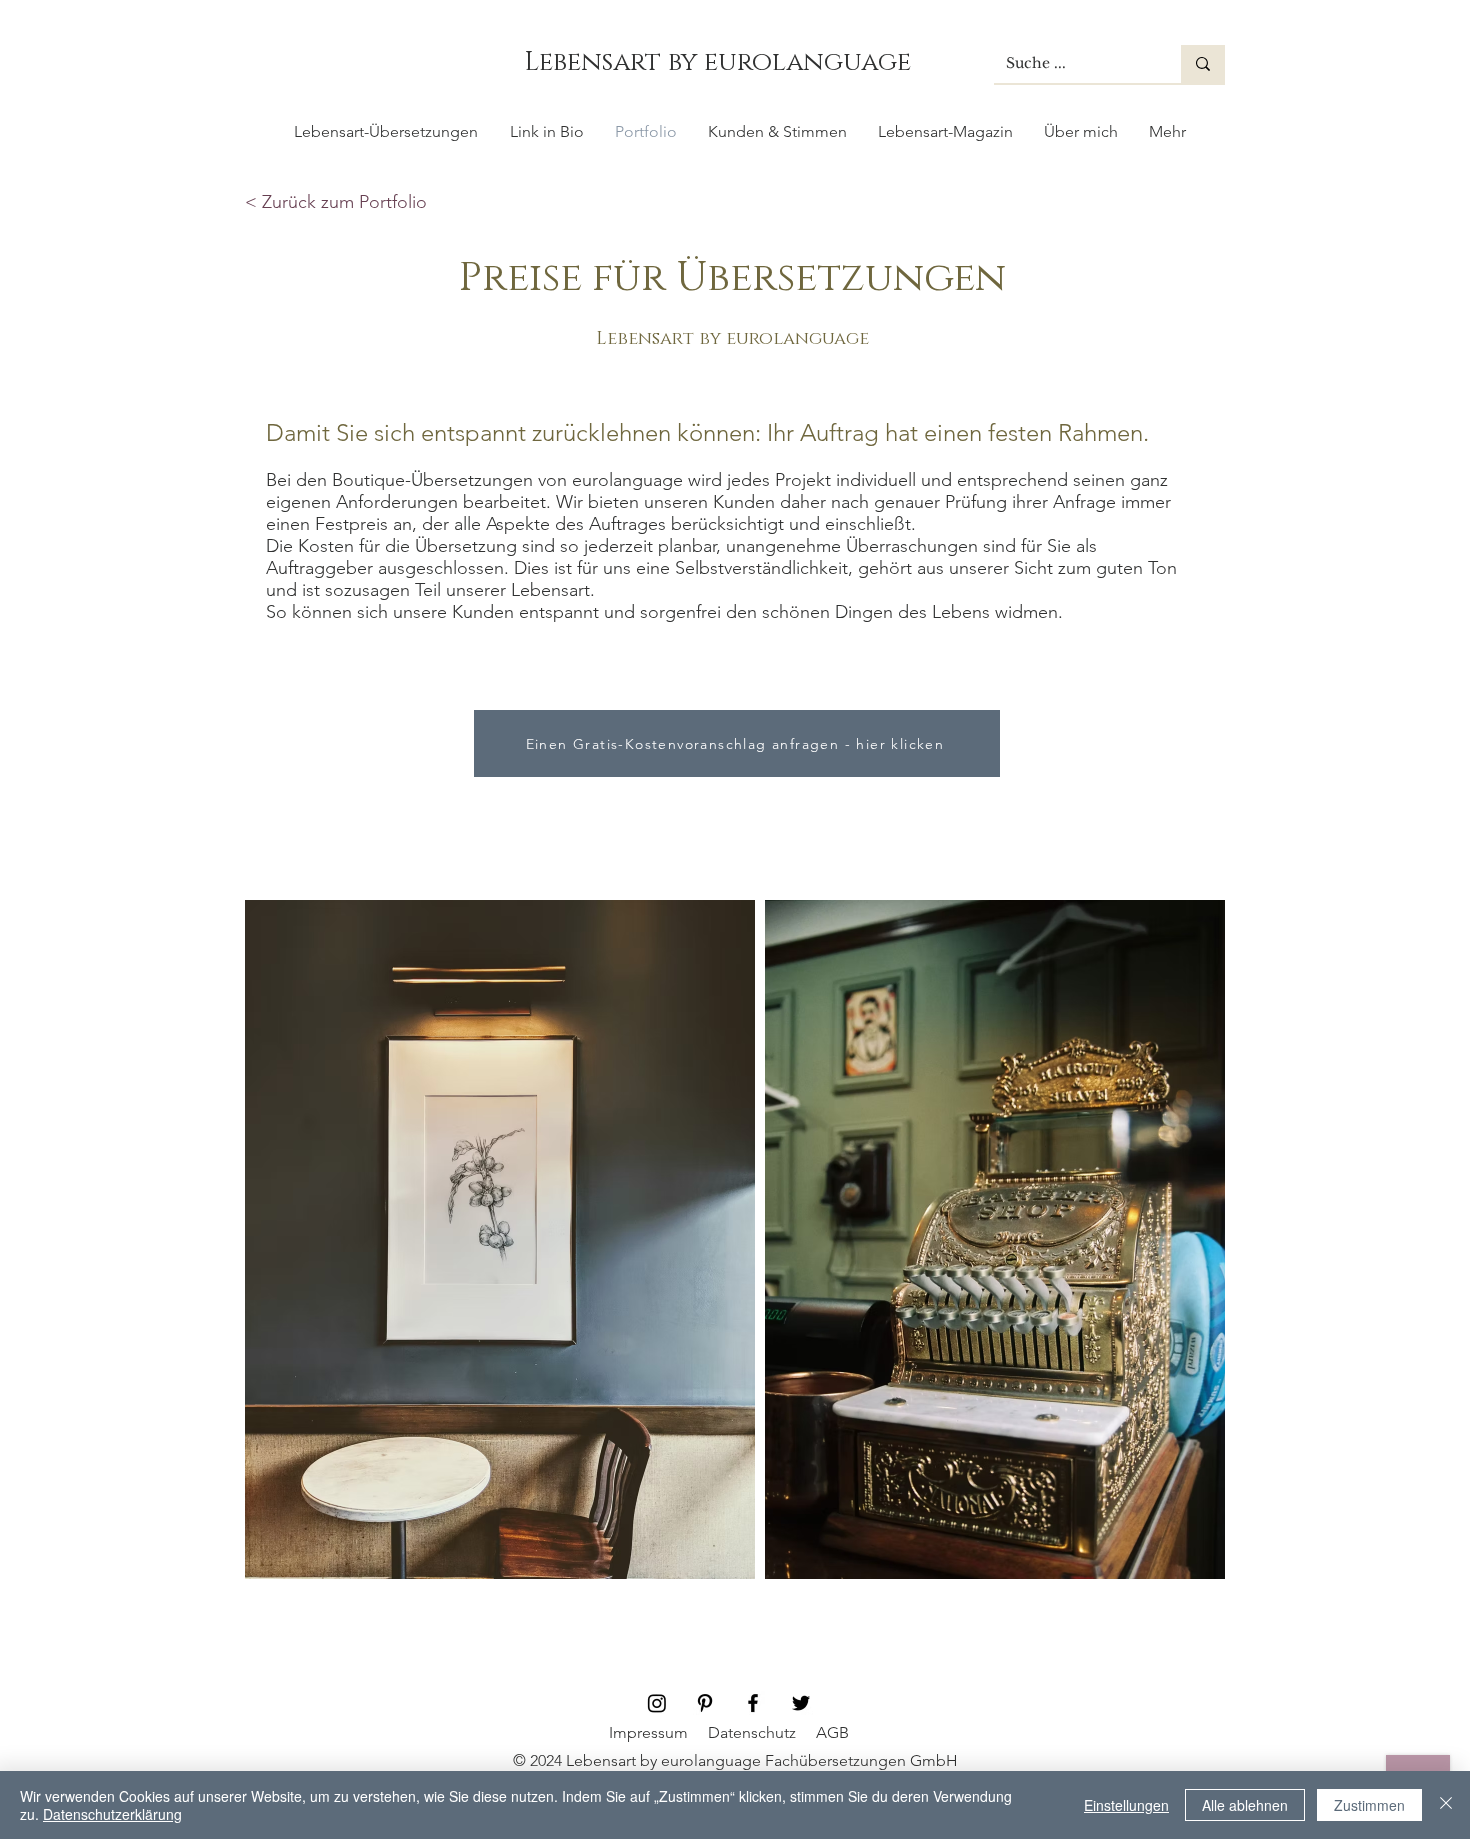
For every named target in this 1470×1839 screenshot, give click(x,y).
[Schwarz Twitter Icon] (801, 1703)
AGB (832, 1732)
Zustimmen (1369, 1805)
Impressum (648, 1732)
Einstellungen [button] (1126, 1805)
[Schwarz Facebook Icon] (753, 1703)
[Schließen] (1446, 1805)
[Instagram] (657, 1703)
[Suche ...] (1203, 64)
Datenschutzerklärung (112, 1814)
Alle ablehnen (1245, 1805)
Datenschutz (752, 1732)
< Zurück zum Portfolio (336, 202)
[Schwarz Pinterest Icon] (705, 1703)
